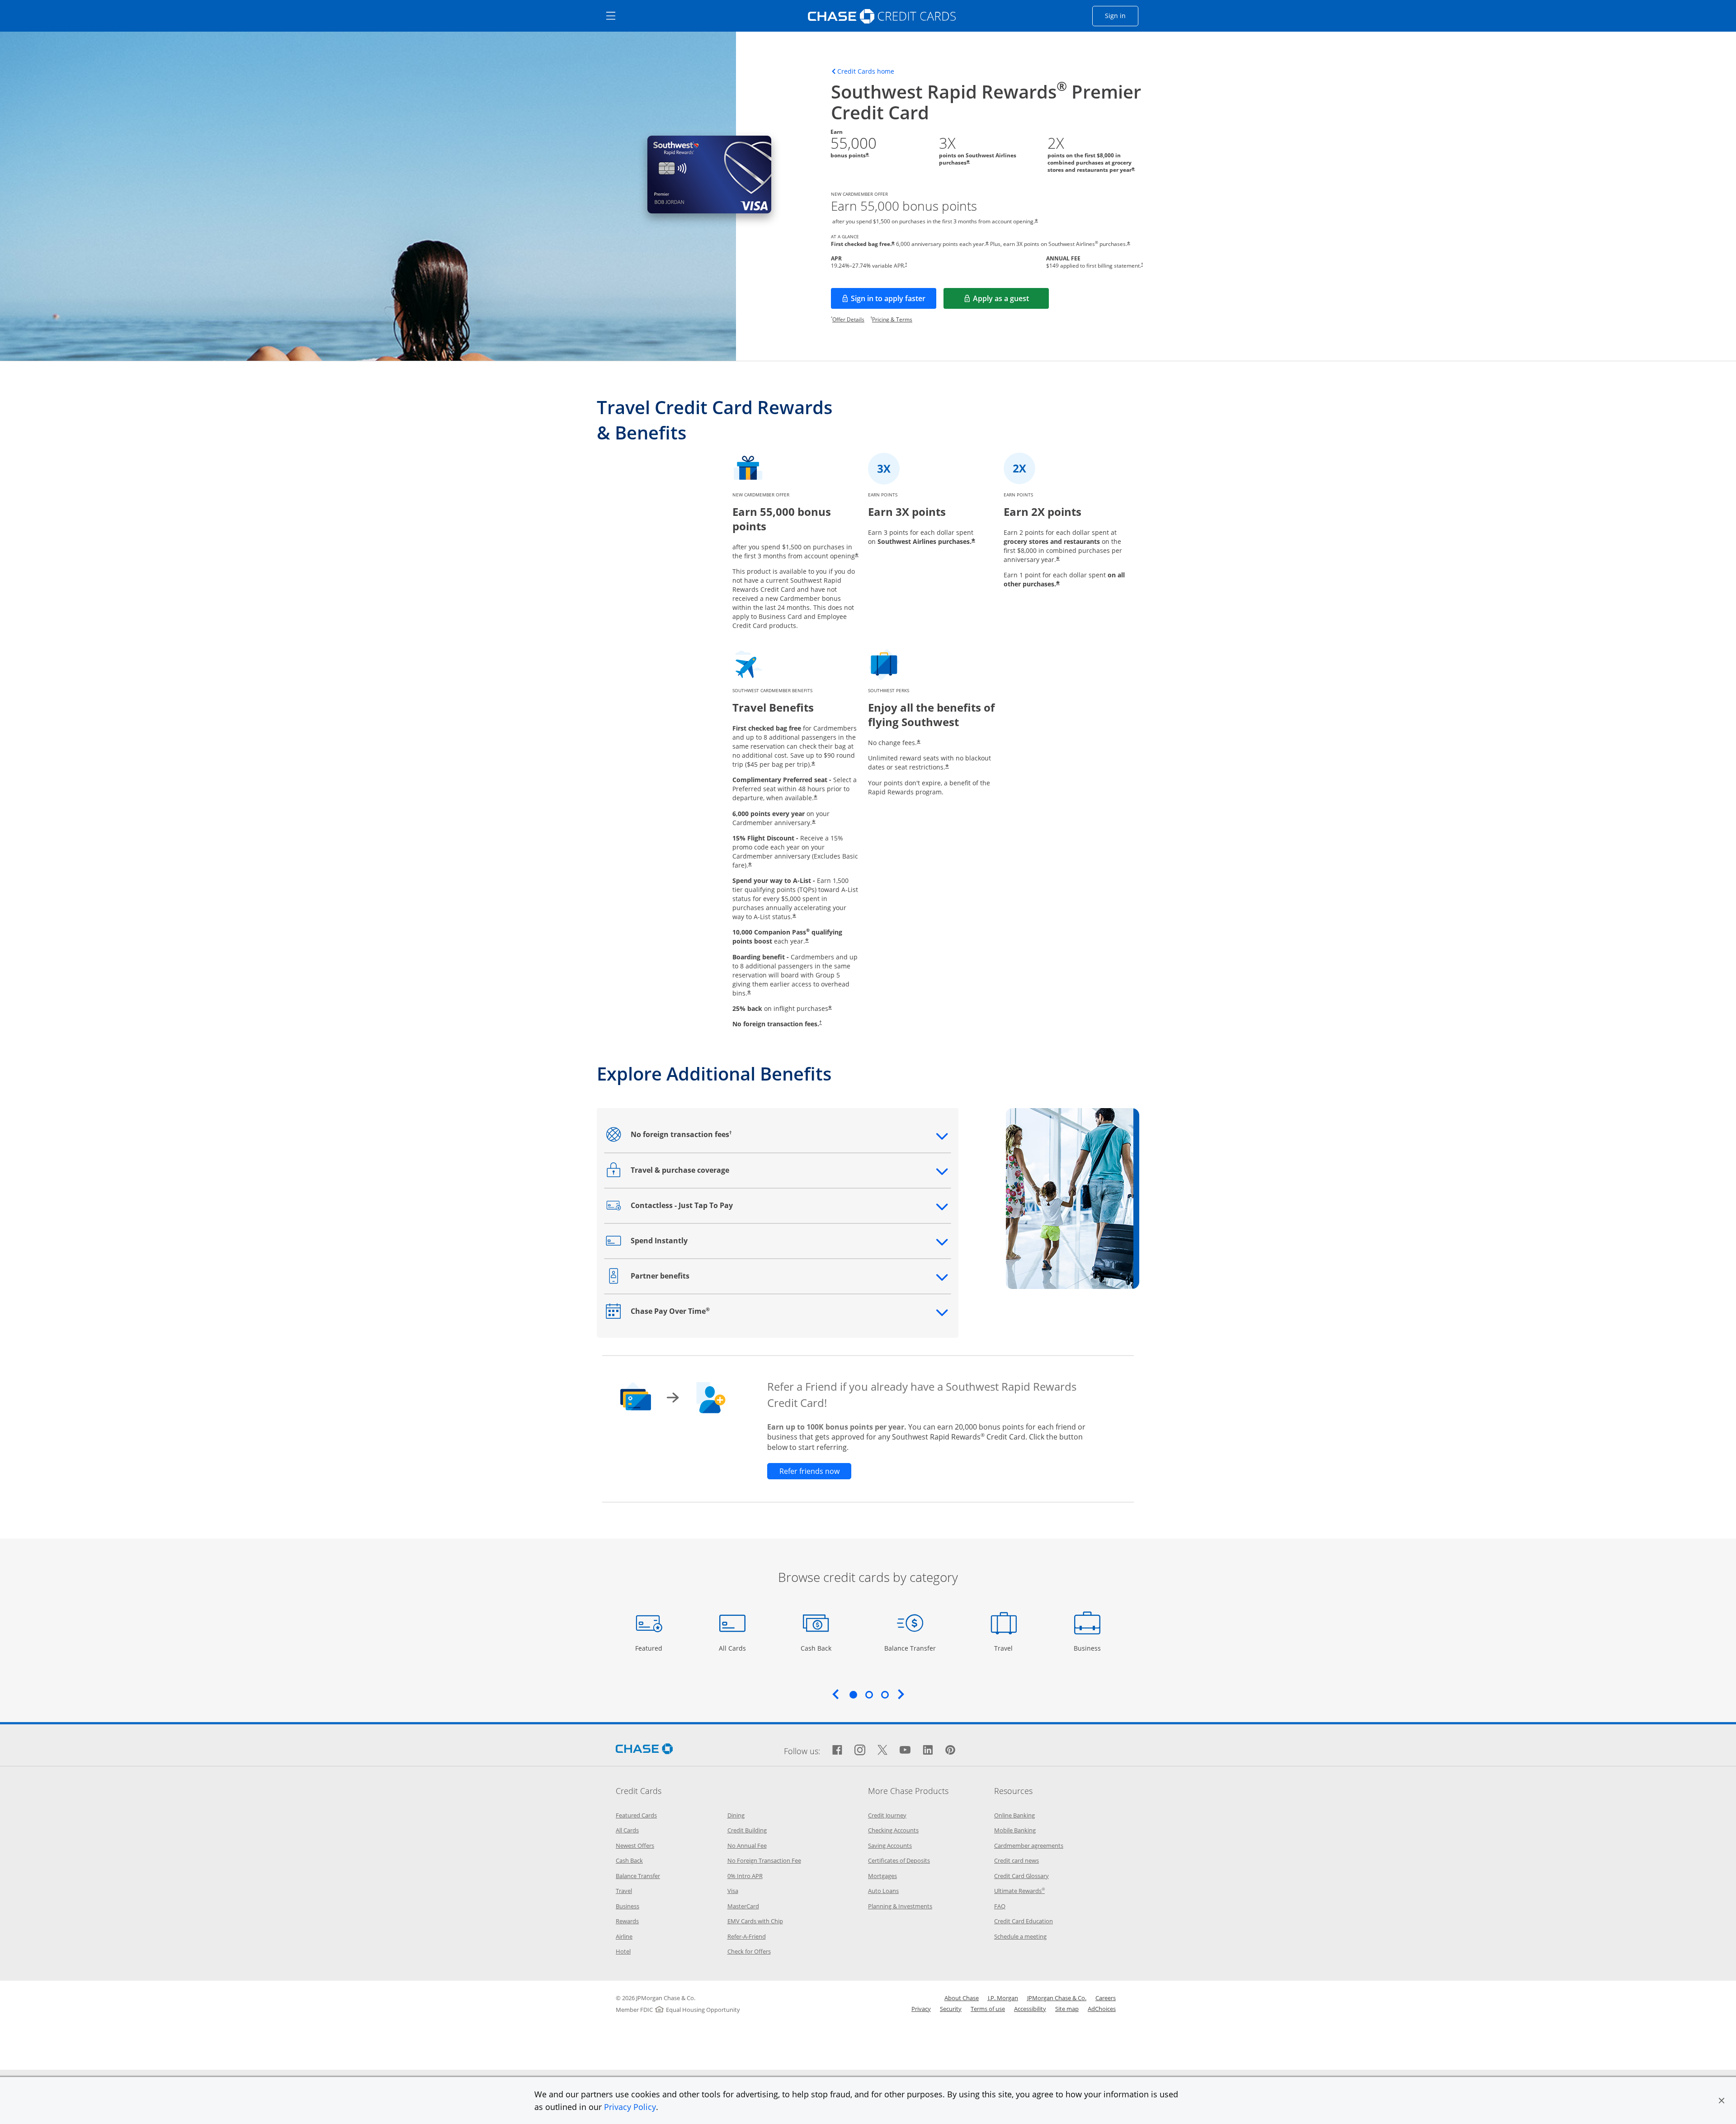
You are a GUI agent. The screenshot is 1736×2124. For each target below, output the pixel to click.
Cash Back (816, 1648)
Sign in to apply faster (894, 301)
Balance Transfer (910, 1648)
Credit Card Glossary (1021, 1876)
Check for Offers (749, 1951)
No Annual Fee (747, 1846)
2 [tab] (869, 1694)
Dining (736, 1815)
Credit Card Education (1024, 1921)
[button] (1722, 2100)
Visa (733, 1891)
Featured (650, 1648)
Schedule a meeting (1020, 1936)
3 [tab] (885, 1694)
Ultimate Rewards (1019, 1891)
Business (1088, 1648)
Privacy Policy (630, 2107)
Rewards (627, 1921)
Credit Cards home (866, 71)
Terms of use (988, 2009)
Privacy (921, 2009)
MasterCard (743, 1906)
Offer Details (848, 319)
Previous (835, 1694)
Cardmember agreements (1029, 1846)
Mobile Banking (1015, 1830)
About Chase (962, 1998)
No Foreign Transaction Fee (764, 1860)
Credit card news (1017, 1860)
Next (901, 1694)
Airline (624, 1936)
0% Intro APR (745, 1876)
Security (951, 2009)
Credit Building (747, 1830)
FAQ (1000, 1906)
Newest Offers (635, 1846)
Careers (1106, 1998)
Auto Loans (883, 1891)
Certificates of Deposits (899, 1860)
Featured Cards (636, 1815)
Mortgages (882, 1876)
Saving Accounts (890, 1846)
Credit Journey (887, 1815)
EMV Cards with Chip (755, 1921)
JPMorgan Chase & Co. (1057, 1998)
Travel (1007, 1648)
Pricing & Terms (892, 319)
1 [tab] (853, 1694)
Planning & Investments (900, 1906)
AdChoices (1102, 2009)
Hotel (623, 1951)
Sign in (1122, 15)
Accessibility (1030, 2009)
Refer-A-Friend (747, 1936)
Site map (1067, 2009)
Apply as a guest (1011, 301)
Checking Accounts (893, 1830)
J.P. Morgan (1003, 1998)
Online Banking (1014, 1815)
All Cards (734, 1648)
